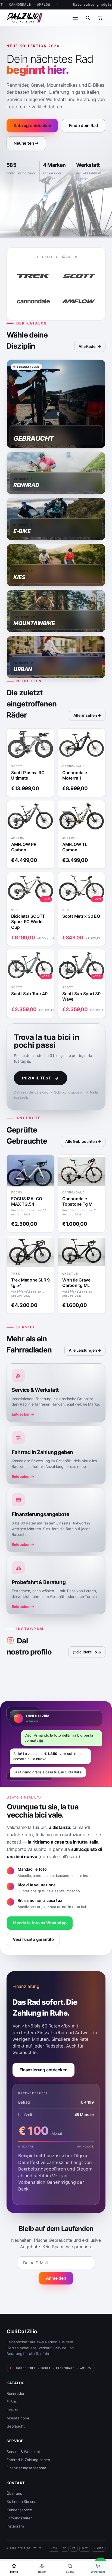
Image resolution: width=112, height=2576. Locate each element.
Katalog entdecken (32, 126)
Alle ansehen (85, 715)
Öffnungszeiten (20, 2518)
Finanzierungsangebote (26, 2468)
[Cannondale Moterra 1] (82, 744)
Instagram (15, 2526)
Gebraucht (15, 2426)
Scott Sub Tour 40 (29, 994)
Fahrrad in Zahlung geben (28, 2460)
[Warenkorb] (100, 18)
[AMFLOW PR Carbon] (30, 816)
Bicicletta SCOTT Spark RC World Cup (28, 922)
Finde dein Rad (83, 126)
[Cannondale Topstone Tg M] (82, 1171)
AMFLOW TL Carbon (75, 847)
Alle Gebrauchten (81, 1141)
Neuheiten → (26, 143)
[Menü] (75, 18)
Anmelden (56, 2278)
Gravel (12, 2410)
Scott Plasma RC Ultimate (28, 775)
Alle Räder (88, 346)
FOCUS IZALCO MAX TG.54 (27, 1201)
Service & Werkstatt (24, 2452)
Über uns (14, 2493)
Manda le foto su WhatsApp (40, 1923)
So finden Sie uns (21, 2502)
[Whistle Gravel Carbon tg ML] (82, 1252)
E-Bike (12, 2402)
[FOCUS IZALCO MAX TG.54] (30, 1171)
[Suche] (88, 18)
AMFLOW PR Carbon (24, 847)
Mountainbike (18, 2418)
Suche (70, 2572)
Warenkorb (98, 2572)
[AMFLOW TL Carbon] (82, 816)
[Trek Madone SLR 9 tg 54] (30, 1252)
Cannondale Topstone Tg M (77, 1201)
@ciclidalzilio (85, 1652)
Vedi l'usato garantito (33, 1939)
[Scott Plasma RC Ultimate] (30, 744)
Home (14, 2572)
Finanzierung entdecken (43, 2070)
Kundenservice (19, 2510)
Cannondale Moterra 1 (75, 775)
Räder (42, 2572)
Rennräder (15, 2393)
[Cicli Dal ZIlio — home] (25, 18)
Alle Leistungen (83, 1350)
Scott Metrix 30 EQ (81, 916)
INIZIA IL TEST (41, 1078)
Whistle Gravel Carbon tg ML (77, 1283)
